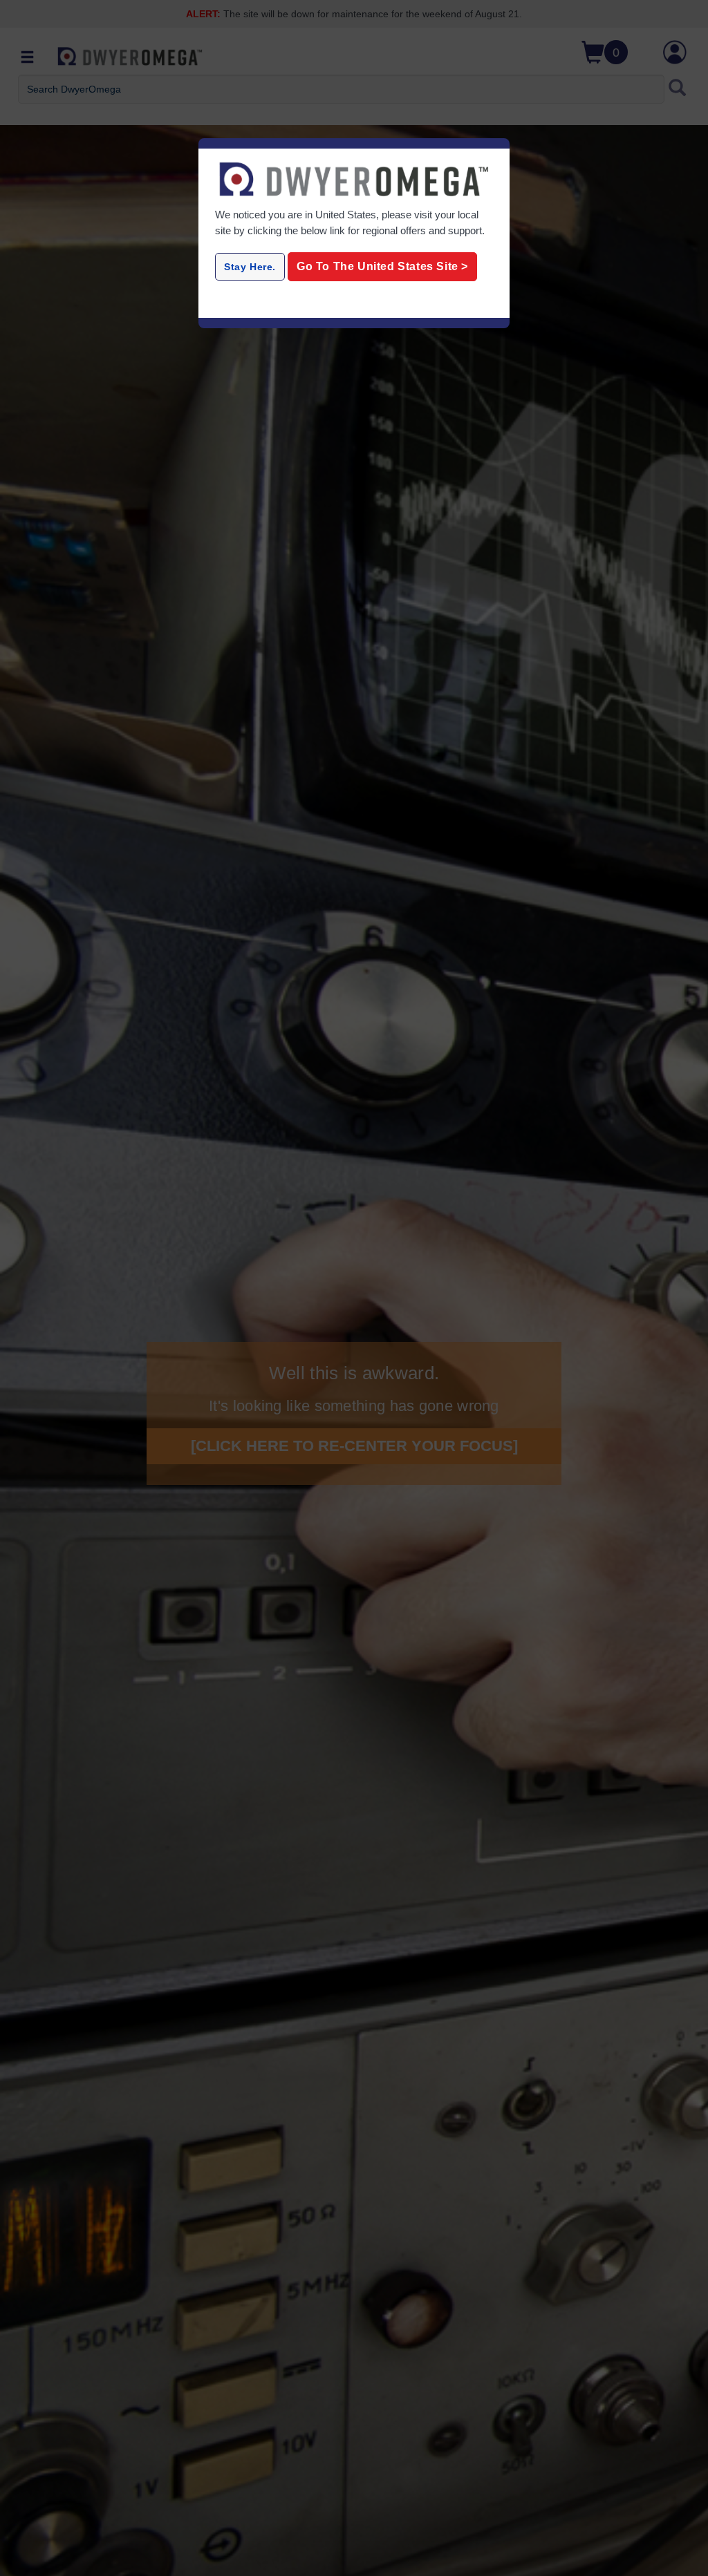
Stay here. (250, 267)
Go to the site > (382, 266)
